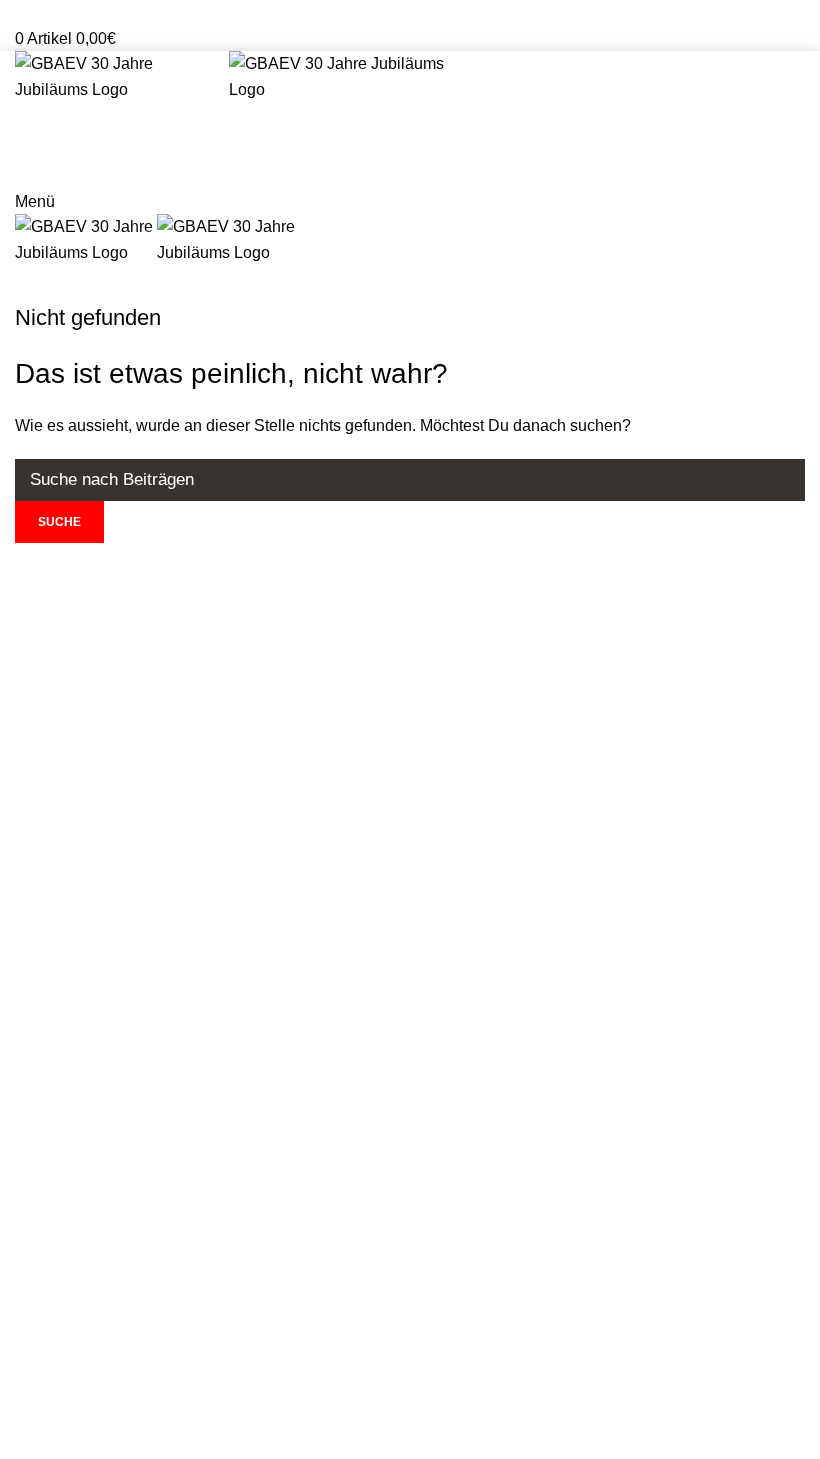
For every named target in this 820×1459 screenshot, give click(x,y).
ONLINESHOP (410, 165)
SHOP (410, 284)
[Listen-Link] (205, 1242)
